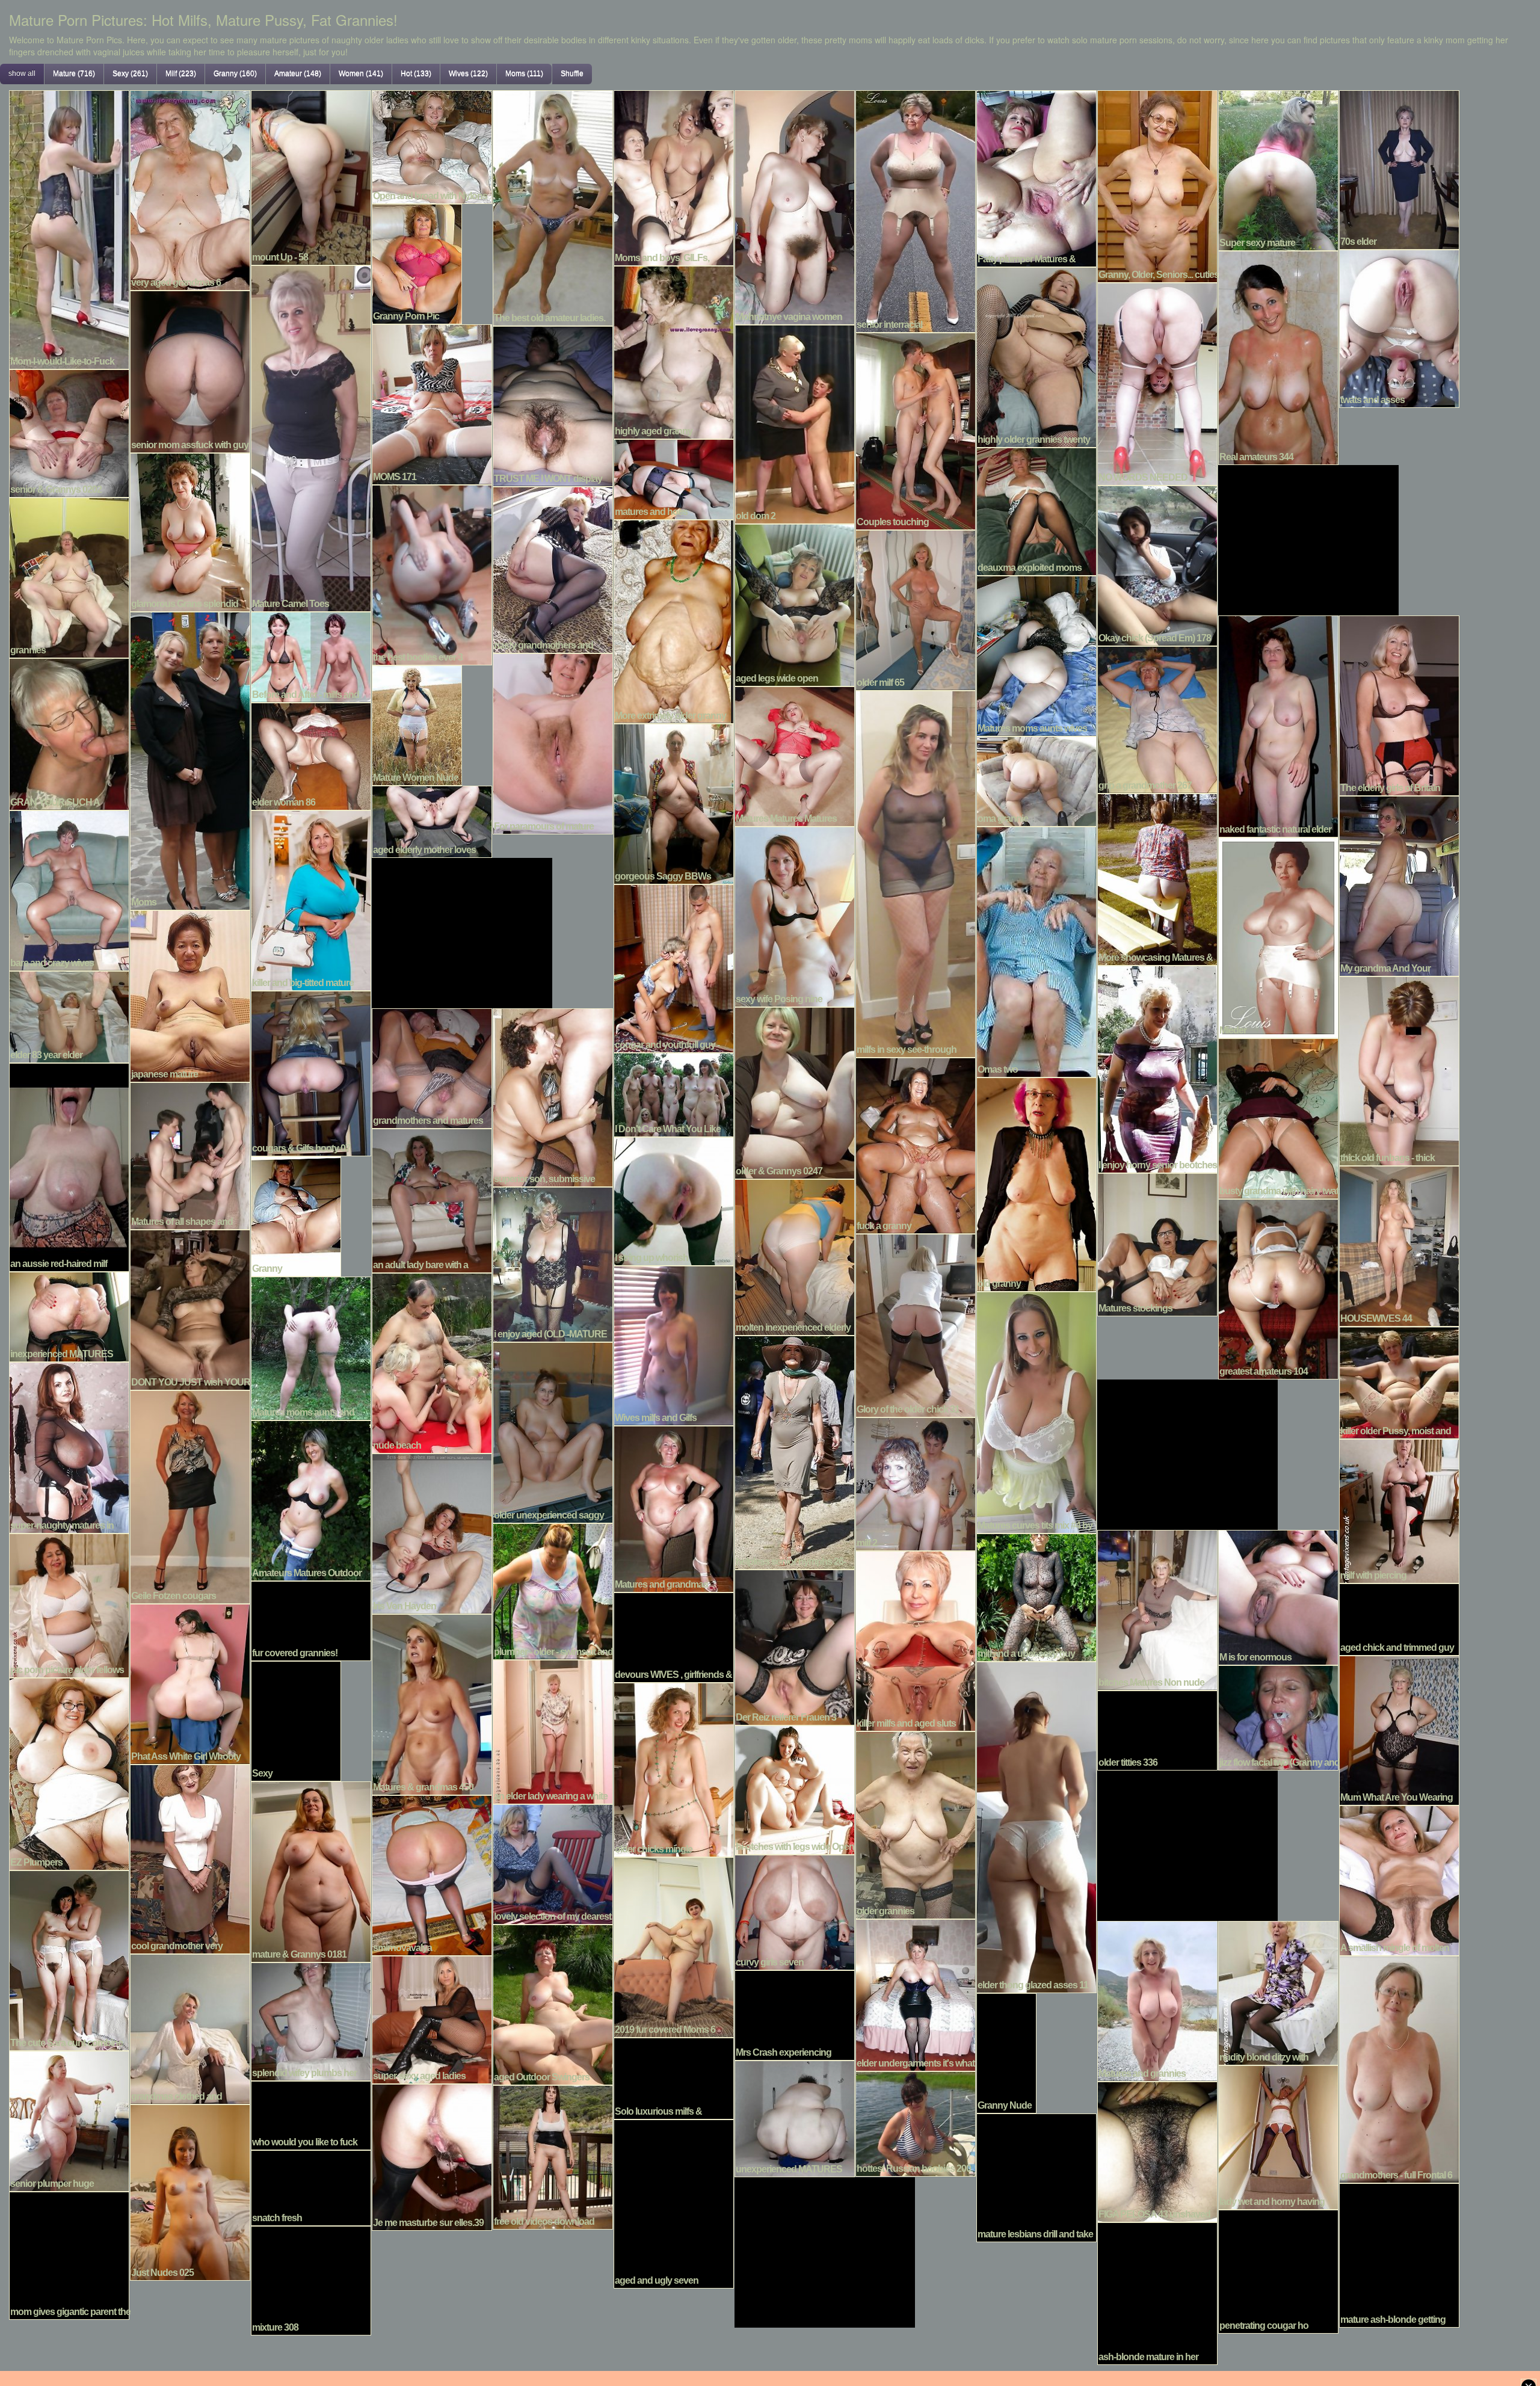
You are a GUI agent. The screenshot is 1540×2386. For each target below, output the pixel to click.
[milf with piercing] (1399, 1509)
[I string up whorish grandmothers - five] (674, 1200)
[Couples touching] (916, 430)
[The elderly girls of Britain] (1399, 704)
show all (22, 73)
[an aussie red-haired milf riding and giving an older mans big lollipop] (69, 1166)
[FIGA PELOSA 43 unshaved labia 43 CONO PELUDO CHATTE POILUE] (1157, 2150)
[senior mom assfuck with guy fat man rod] (190, 370)
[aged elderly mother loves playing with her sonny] (432, 820)
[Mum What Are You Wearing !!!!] (1399, 1729)
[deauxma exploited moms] (1036, 510)
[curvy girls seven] (795, 1911)
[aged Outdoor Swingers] (553, 2003)
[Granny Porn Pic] (417, 262)
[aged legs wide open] (795, 603)
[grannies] (69, 576)
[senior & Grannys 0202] (69, 432)
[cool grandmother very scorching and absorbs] (190, 1858)
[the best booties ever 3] (432, 573)
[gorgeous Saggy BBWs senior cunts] (674, 803)
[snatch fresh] (311, 2186)
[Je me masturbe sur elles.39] (432, 2156)
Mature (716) (74, 73)
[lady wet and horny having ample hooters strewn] (1278, 2136)
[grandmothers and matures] (432, 1067)
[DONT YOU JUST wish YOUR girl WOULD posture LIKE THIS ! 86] (190, 1309)
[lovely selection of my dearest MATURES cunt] (553, 1863)
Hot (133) (416, 73)
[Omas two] (1036, 951)
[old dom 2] (795, 423)
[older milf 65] (916, 609)
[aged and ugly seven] (674, 2203)
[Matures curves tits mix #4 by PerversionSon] (1036, 1411)
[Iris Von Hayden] (432, 1532)
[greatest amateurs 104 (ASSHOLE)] (1278, 1287)
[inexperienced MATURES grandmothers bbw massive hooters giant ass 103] (69, 1315)
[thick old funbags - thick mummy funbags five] (1399, 1070)
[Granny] (296, 1215)
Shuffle (572, 73)
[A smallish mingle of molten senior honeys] (1399, 1879)
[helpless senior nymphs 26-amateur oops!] (795, 1451)
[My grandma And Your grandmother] (1399, 884)
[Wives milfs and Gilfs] (674, 1344)
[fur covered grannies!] (311, 1620)
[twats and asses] (1399, 327)
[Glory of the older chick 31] (916, 1324)
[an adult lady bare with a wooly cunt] (432, 1199)
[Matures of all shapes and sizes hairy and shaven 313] (190, 1154)
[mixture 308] (311, 2279)
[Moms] (190, 759)
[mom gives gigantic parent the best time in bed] (69, 2254)
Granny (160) (235, 73)
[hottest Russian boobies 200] (916, 2122)
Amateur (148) (298, 73)
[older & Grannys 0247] (795, 1091)
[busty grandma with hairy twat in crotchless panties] (1278, 1117)
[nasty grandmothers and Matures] (553, 569)
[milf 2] (916, 1482)
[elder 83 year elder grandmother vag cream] (69, 1016)
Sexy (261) (130, 73)
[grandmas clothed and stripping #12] (190, 2027)
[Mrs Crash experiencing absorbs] (795, 2014)
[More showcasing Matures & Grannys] (1157, 878)
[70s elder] (1399, 168)
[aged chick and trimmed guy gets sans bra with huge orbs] (1399, 1618)
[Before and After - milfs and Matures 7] (311, 656)
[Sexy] (296, 1719)
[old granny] (1036, 1183)
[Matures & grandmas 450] (432, 1703)
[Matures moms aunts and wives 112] (311, 1347)
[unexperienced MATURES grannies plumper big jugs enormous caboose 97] (795, 2117)
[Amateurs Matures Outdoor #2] (311, 1499)
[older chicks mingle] (674, 1768)
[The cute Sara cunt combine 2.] (69, 1959)
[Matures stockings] (1157, 1243)
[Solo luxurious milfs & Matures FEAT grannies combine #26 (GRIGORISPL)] (674, 2077)
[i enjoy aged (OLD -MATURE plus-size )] (553, 1263)
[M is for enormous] (1278, 1596)
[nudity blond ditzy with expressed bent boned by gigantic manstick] (1278, 1991)
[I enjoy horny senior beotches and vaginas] (1157, 1068)
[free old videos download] (553, 2156)
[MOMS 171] (432, 403)
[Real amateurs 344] (1278, 356)
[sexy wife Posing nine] (795, 915)
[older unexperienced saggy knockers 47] (553, 1431)
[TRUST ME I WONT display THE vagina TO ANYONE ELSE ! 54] (553, 405)
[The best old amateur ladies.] (553, 206)
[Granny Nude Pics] (1006, 2052)
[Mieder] (1278, 936)
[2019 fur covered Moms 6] (674, 1946)
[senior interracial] (916, 210)
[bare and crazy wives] (69, 889)
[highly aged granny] (674, 351)
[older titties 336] (1157, 1729)
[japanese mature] (190, 994)
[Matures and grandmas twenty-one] (674, 1508)
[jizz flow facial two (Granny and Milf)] (1278, 1716)
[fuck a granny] (916, 1144)
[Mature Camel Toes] (311, 437)
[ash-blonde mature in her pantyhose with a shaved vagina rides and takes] (1157, 2292)
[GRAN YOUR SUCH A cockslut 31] (69, 733)
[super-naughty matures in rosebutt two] (69, 1446)
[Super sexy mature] (1278, 169)
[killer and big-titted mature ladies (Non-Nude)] (311, 899)
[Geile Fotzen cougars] (190, 1496)
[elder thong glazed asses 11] (1036, 1826)
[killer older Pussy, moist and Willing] (1399, 1381)
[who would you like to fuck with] (311, 2114)
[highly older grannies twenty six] (1036, 356)
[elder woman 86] (311, 755)
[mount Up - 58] (311, 176)
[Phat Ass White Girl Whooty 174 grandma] (190, 1683)
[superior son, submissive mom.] (553, 1096)
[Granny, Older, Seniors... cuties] (1157, 185)
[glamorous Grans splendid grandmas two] (190, 531)
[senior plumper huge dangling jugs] (69, 2119)
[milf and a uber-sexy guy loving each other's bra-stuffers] (1036, 1596)
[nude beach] (432, 1361)
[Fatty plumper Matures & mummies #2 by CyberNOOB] (1036, 177)
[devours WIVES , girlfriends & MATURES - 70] (674, 1636)
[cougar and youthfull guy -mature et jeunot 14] (674, 967)
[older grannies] (916, 1823)
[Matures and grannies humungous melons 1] (1157, 2000)
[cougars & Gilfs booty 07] (311, 1072)
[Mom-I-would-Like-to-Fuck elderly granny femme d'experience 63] (69, 228)
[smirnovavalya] (432, 1874)
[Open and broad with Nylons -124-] (432, 146)
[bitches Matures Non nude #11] (1157, 1609)
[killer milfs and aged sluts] (916, 1639)
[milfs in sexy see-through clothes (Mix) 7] (916, 872)
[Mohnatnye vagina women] (795, 206)
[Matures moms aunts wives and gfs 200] (1036, 655)
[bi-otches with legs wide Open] (795, 1789)
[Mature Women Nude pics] (417, 724)
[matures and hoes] (674, 478)
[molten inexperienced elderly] (795, 1256)
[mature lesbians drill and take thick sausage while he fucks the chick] (1036, 2176)
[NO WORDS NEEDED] (1157, 383)
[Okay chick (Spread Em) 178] (1157, 564)
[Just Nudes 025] (190, 2191)
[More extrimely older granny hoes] (674, 620)
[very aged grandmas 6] (190, 189)
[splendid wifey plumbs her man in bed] (311, 2020)
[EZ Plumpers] (69, 1772)
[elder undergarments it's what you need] (916, 1994)
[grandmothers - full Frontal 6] (1399, 2068)
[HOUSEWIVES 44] (1399, 1245)
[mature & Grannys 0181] (311, 1870)
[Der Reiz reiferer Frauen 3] (795, 1646)
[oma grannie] (1036, 780)
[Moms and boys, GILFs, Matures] (674, 176)
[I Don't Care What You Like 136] (674, 1093)
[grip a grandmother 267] (1157, 718)
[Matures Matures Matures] (795, 755)
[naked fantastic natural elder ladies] (1278, 725)
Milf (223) (181, 73)
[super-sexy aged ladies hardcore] (432, 2018)
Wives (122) (468, 73)
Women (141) (361, 73)
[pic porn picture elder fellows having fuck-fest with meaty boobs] (69, 1604)
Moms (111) (524, 73)
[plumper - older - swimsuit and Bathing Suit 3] (553, 1590)
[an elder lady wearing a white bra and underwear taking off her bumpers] (553, 1730)
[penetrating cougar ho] (1278, 2270)
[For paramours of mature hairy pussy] (553, 742)
